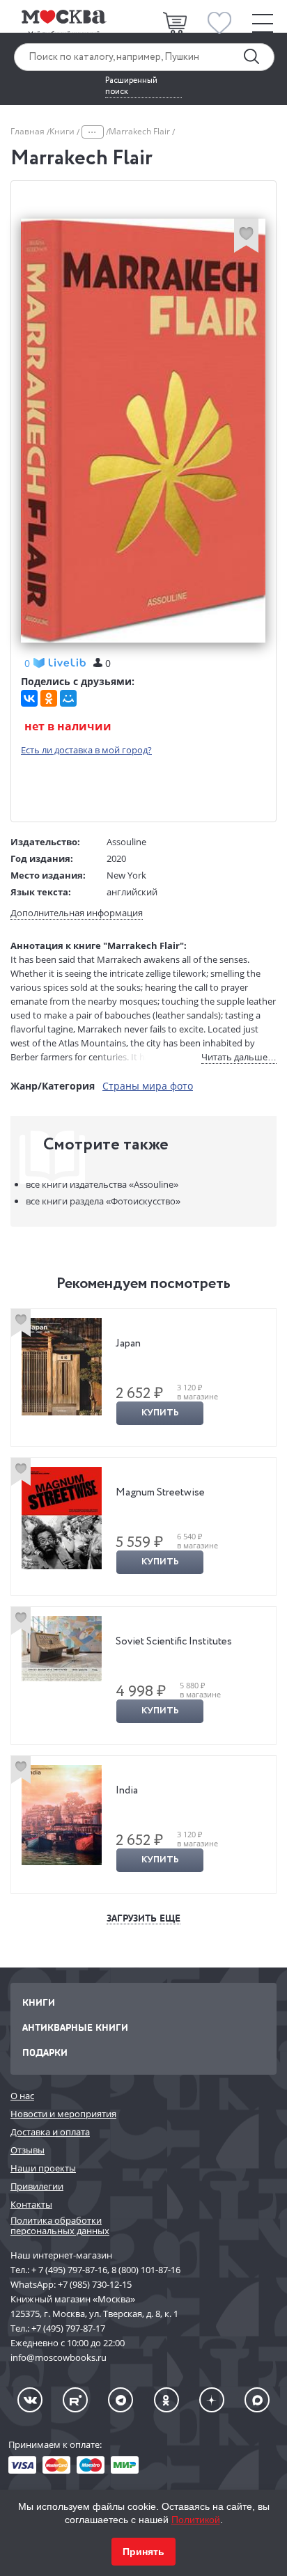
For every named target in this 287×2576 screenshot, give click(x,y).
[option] (143, 1377)
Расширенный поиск (131, 86)
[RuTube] (75, 2400)
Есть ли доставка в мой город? (86, 750)
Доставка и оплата (50, 2132)
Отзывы (28, 2150)
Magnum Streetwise (160, 1493)
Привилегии (37, 2186)
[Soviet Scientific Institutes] (62, 1648)
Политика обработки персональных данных (60, 2225)
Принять (143, 2552)
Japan (128, 1344)
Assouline (126, 842)
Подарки (45, 2052)
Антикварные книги (75, 2027)
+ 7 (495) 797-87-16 (69, 2270)
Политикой (196, 2520)
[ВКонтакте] (29, 698)
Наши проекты (43, 2168)
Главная (29, 131)
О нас (22, 2096)
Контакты (31, 2204)
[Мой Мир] (68, 698)
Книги (63, 131)
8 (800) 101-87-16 (146, 2270)
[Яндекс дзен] (212, 2400)
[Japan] (62, 1367)
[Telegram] (121, 2400)
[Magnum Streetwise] (62, 1518)
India (127, 1791)
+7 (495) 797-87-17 (68, 2328)
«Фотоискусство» (103, 1201)
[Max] (257, 2400)
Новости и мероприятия (63, 2114)
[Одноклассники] (49, 698)
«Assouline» (102, 1184)
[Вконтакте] (30, 2400)
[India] (62, 1815)
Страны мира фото (148, 1086)
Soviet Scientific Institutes (174, 1642)
